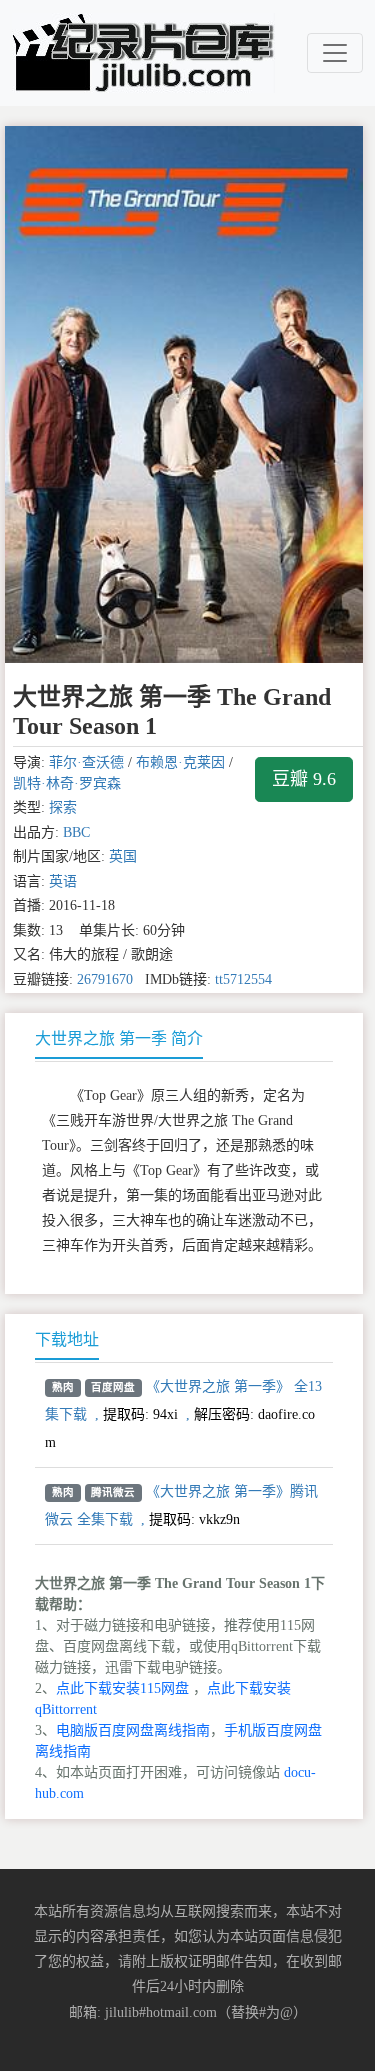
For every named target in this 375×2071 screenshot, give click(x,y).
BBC (76, 832)
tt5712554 (243, 979)
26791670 (105, 979)
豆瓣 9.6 (304, 779)
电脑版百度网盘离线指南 (133, 1730)
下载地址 (67, 1339)
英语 (63, 881)
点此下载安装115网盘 (122, 1688)
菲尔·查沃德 (86, 762)
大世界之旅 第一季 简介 (119, 1038)
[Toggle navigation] (335, 53)
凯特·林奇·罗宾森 (67, 783)
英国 (123, 856)
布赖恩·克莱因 (180, 762)
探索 (63, 807)
